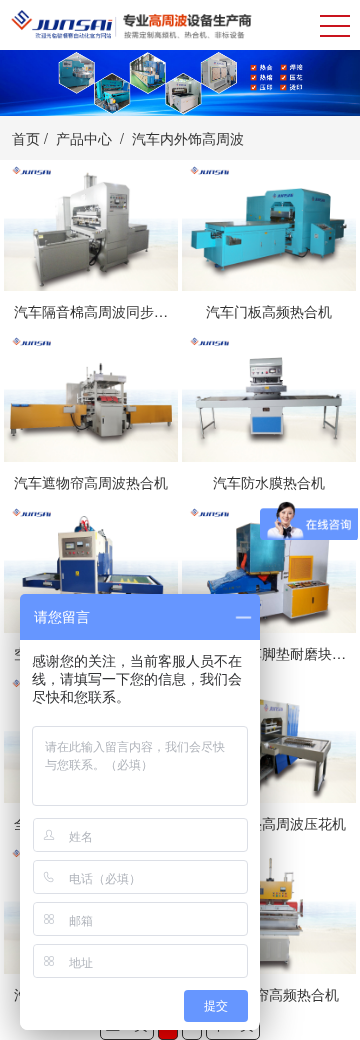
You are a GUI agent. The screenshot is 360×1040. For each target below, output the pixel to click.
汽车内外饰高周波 (188, 138)
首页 (26, 138)
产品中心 (84, 138)
